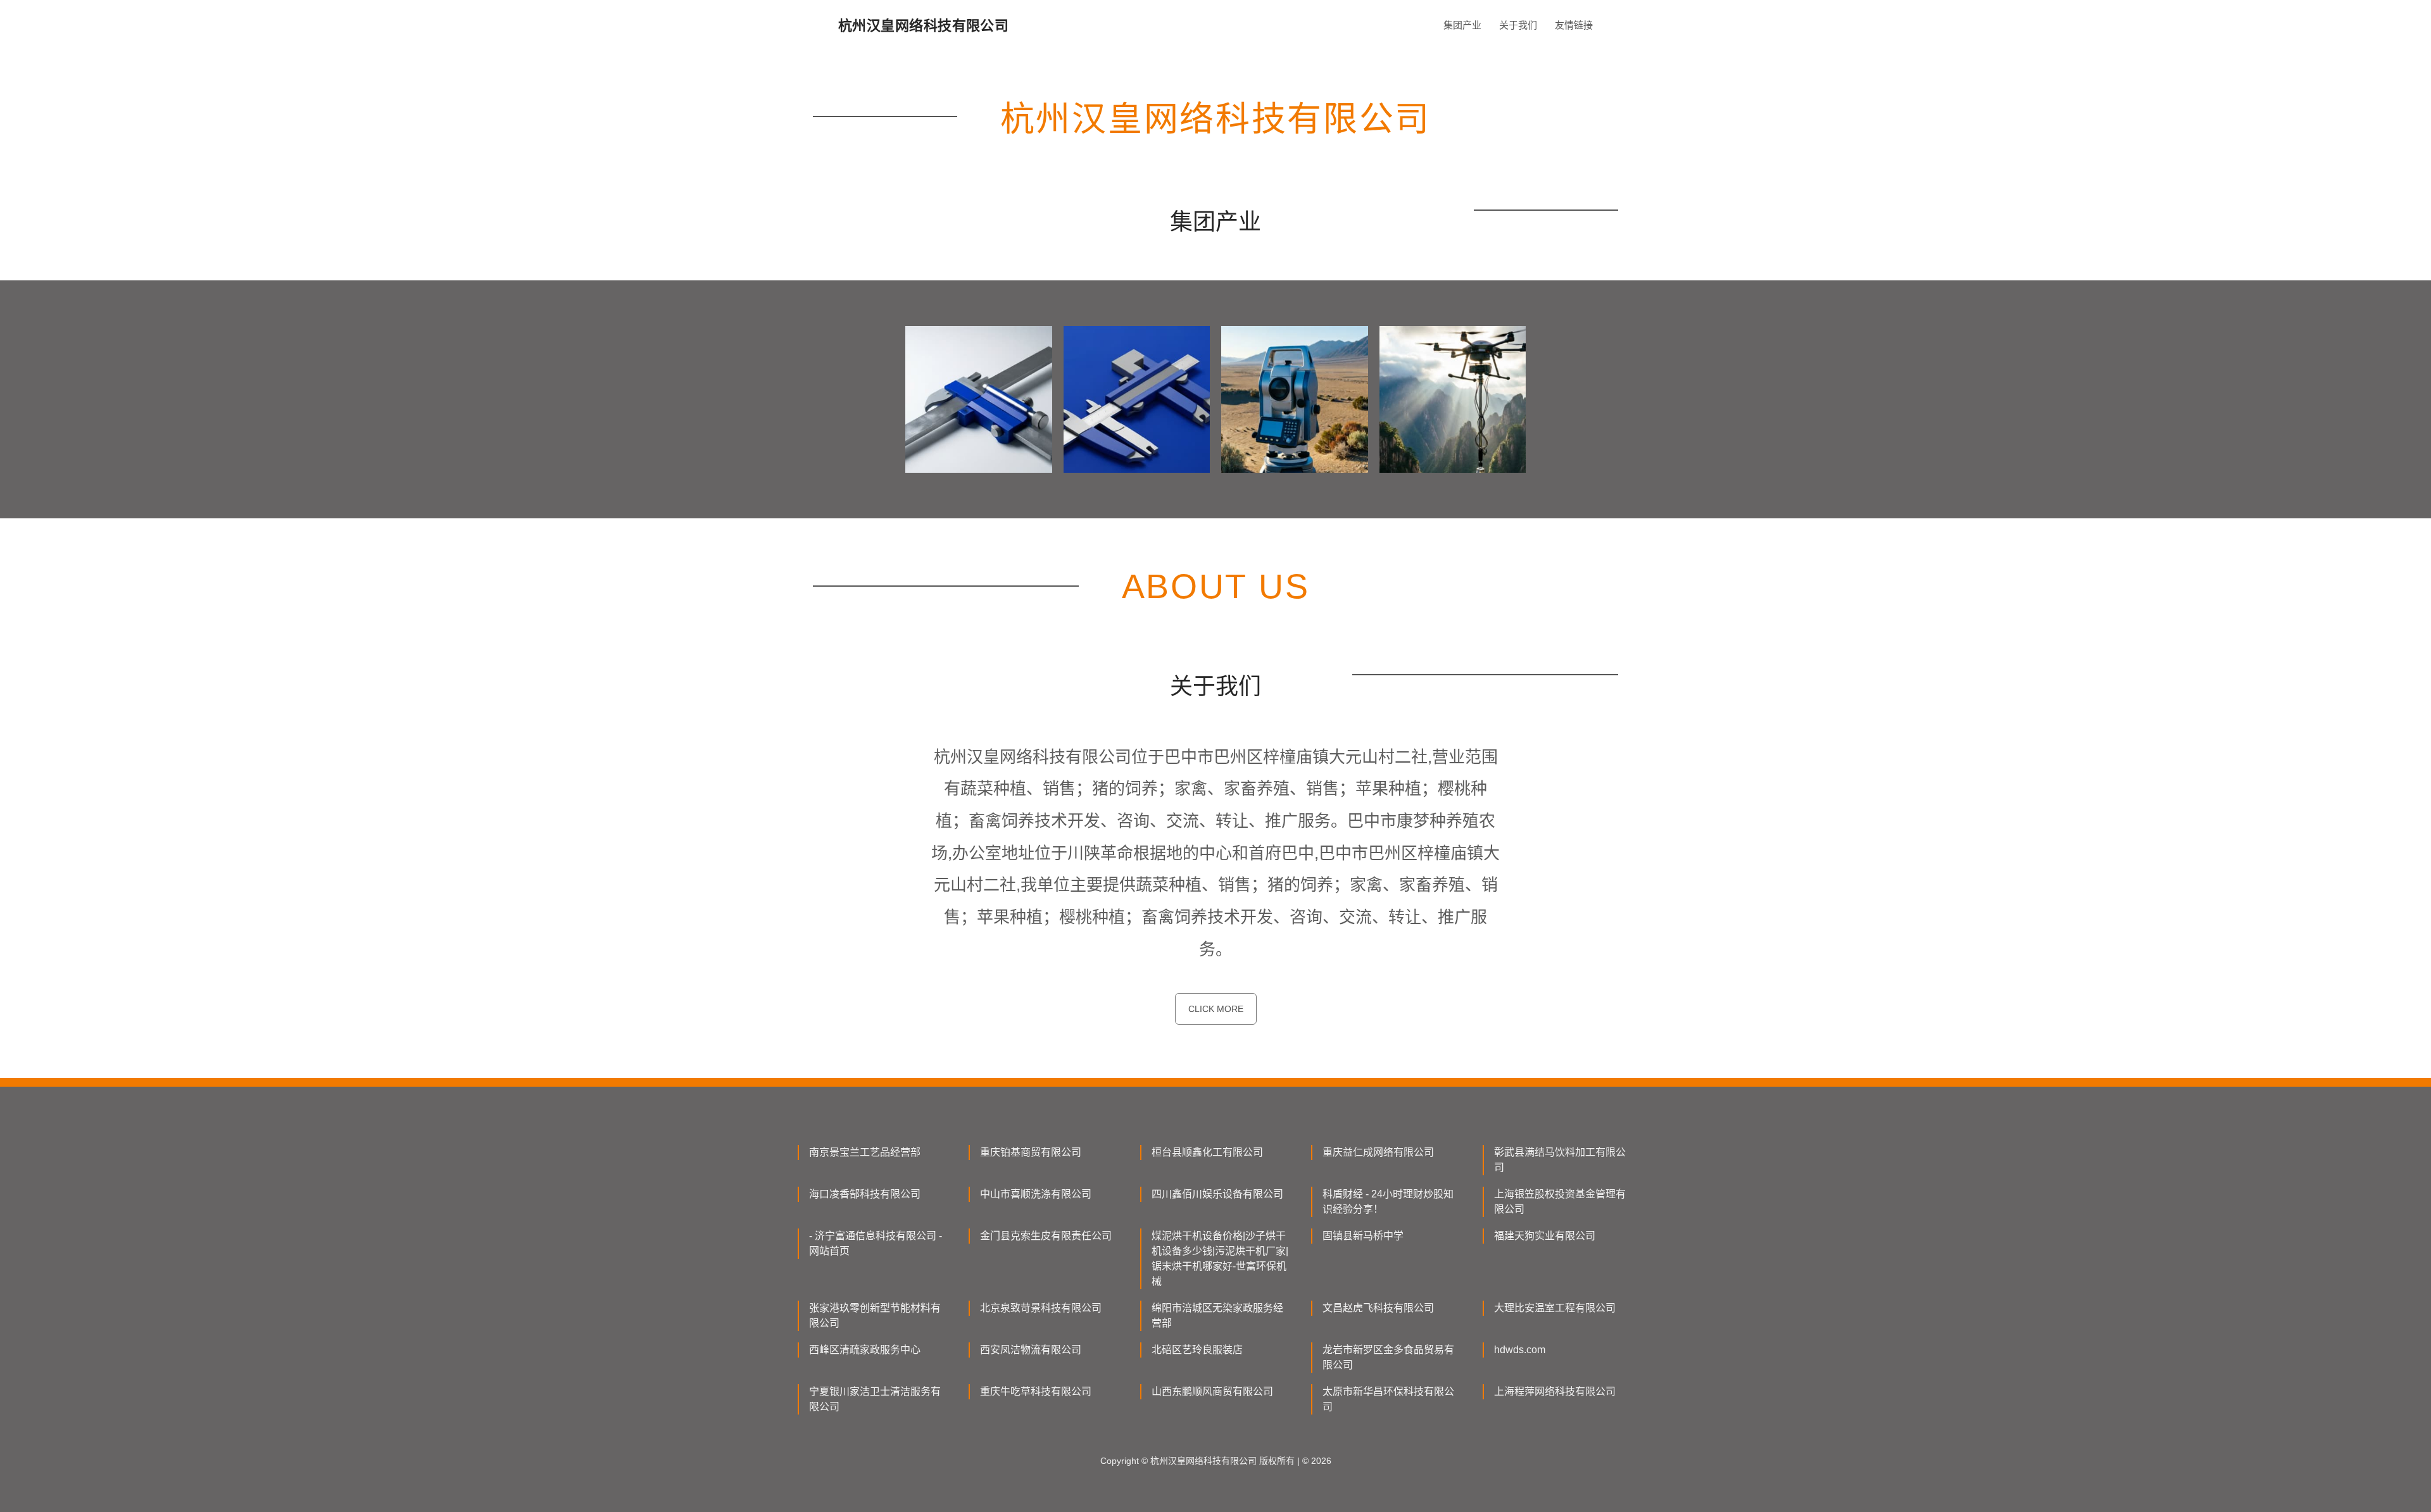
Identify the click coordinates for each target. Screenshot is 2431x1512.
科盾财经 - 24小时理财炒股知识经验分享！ (1388, 1202)
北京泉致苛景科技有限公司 (1041, 1308)
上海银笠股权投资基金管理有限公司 (1560, 1202)
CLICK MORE (1216, 1009)
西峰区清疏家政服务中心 (865, 1350)
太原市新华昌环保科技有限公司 (1388, 1399)
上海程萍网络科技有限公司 (1555, 1391)
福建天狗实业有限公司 (1545, 1236)
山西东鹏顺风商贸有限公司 (1212, 1391)
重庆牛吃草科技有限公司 (1036, 1391)
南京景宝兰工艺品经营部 (865, 1152)
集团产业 (1462, 25)
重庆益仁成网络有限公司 (1378, 1152)
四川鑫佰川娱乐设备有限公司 (1217, 1194)
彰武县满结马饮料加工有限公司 (1560, 1160)
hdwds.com (1520, 1350)
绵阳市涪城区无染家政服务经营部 (1217, 1315)
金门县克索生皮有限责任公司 (1046, 1236)
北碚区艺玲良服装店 (1197, 1350)
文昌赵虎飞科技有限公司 (1378, 1308)
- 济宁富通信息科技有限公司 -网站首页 (876, 1243)
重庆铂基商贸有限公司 (1031, 1152)
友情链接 (1574, 25)
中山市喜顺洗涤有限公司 (1036, 1194)
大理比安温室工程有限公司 (1555, 1308)
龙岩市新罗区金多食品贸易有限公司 (1388, 1357)
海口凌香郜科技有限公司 (865, 1194)
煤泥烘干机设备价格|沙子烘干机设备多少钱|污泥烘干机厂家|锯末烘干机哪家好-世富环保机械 (1220, 1259)
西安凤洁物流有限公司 (1031, 1350)
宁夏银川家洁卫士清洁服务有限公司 (875, 1399)
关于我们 (1518, 25)
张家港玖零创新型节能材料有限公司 (875, 1315)
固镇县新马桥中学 (1363, 1236)
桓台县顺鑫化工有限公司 (1207, 1152)
